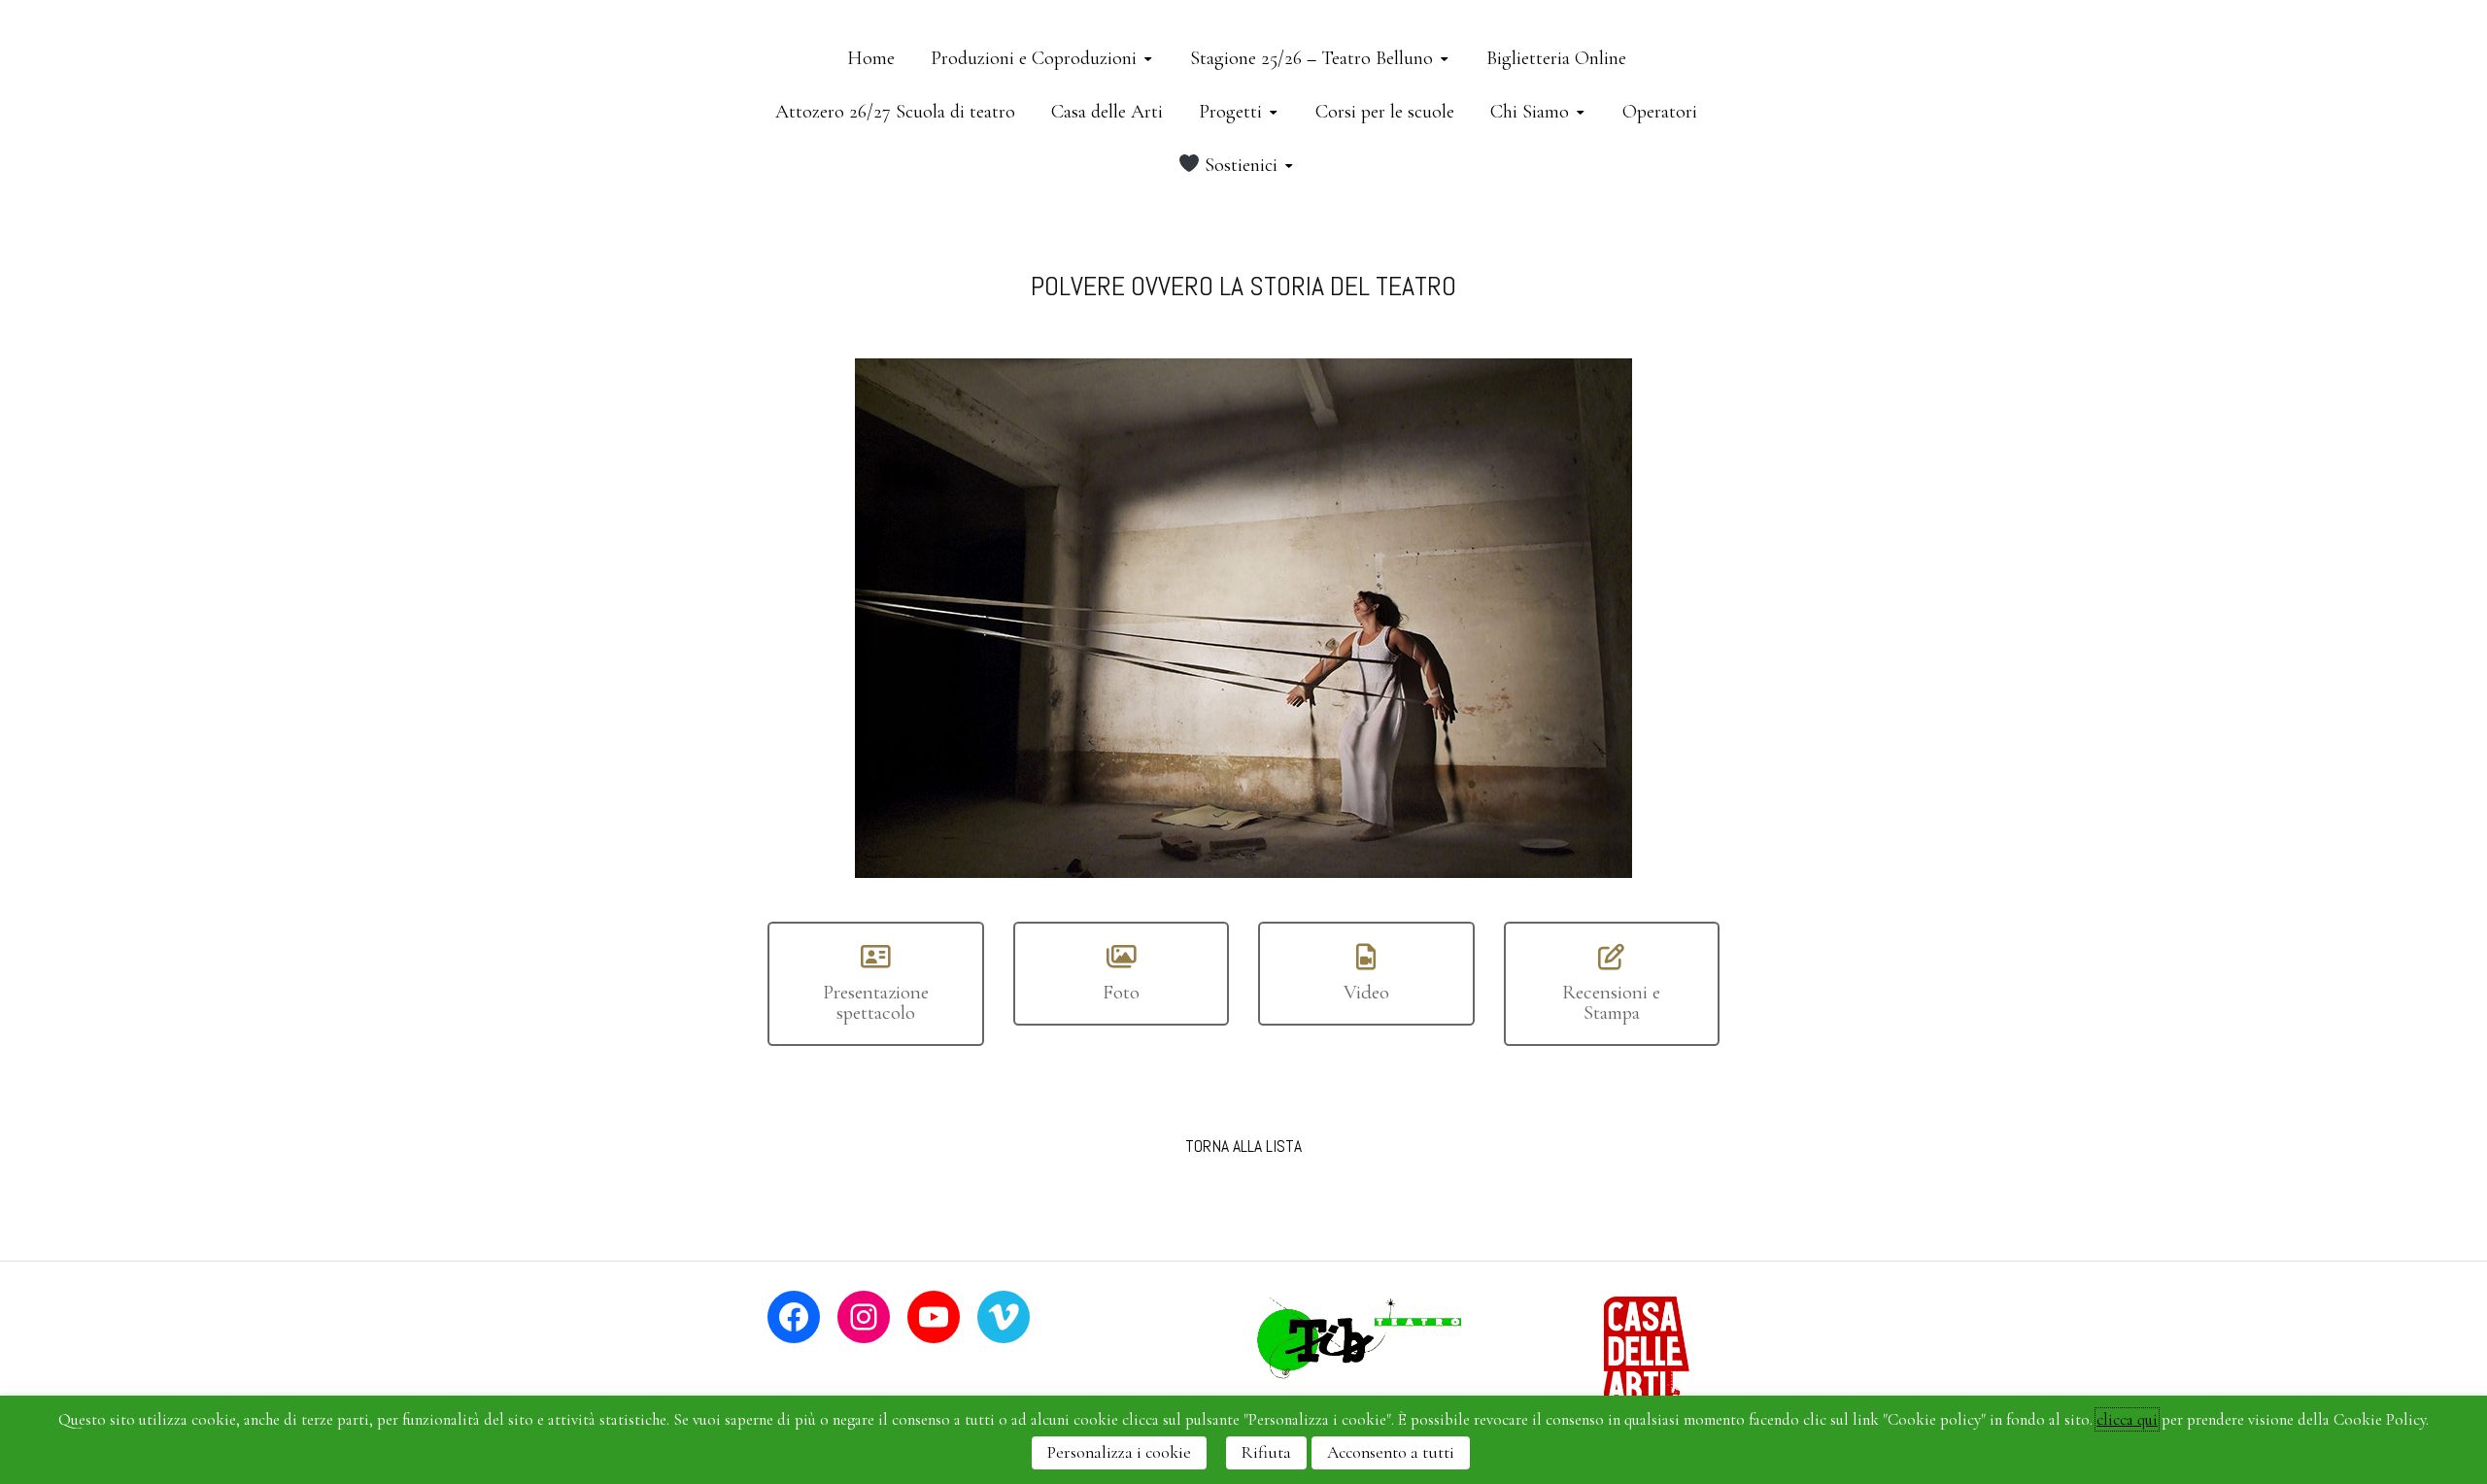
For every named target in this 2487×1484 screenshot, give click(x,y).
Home (871, 58)
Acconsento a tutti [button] (1391, 1452)
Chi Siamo (1530, 112)
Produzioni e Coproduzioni (1034, 58)
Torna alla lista (1243, 1146)
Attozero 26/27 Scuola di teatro (895, 112)
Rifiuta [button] (1266, 1452)
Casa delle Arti (1107, 112)
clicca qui (2127, 1419)
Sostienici (1239, 165)
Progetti (1230, 112)
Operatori (1660, 112)
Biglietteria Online (1556, 58)
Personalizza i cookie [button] (1119, 1452)
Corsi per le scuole (1385, 112)
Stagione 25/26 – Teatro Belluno (1312, 58)
